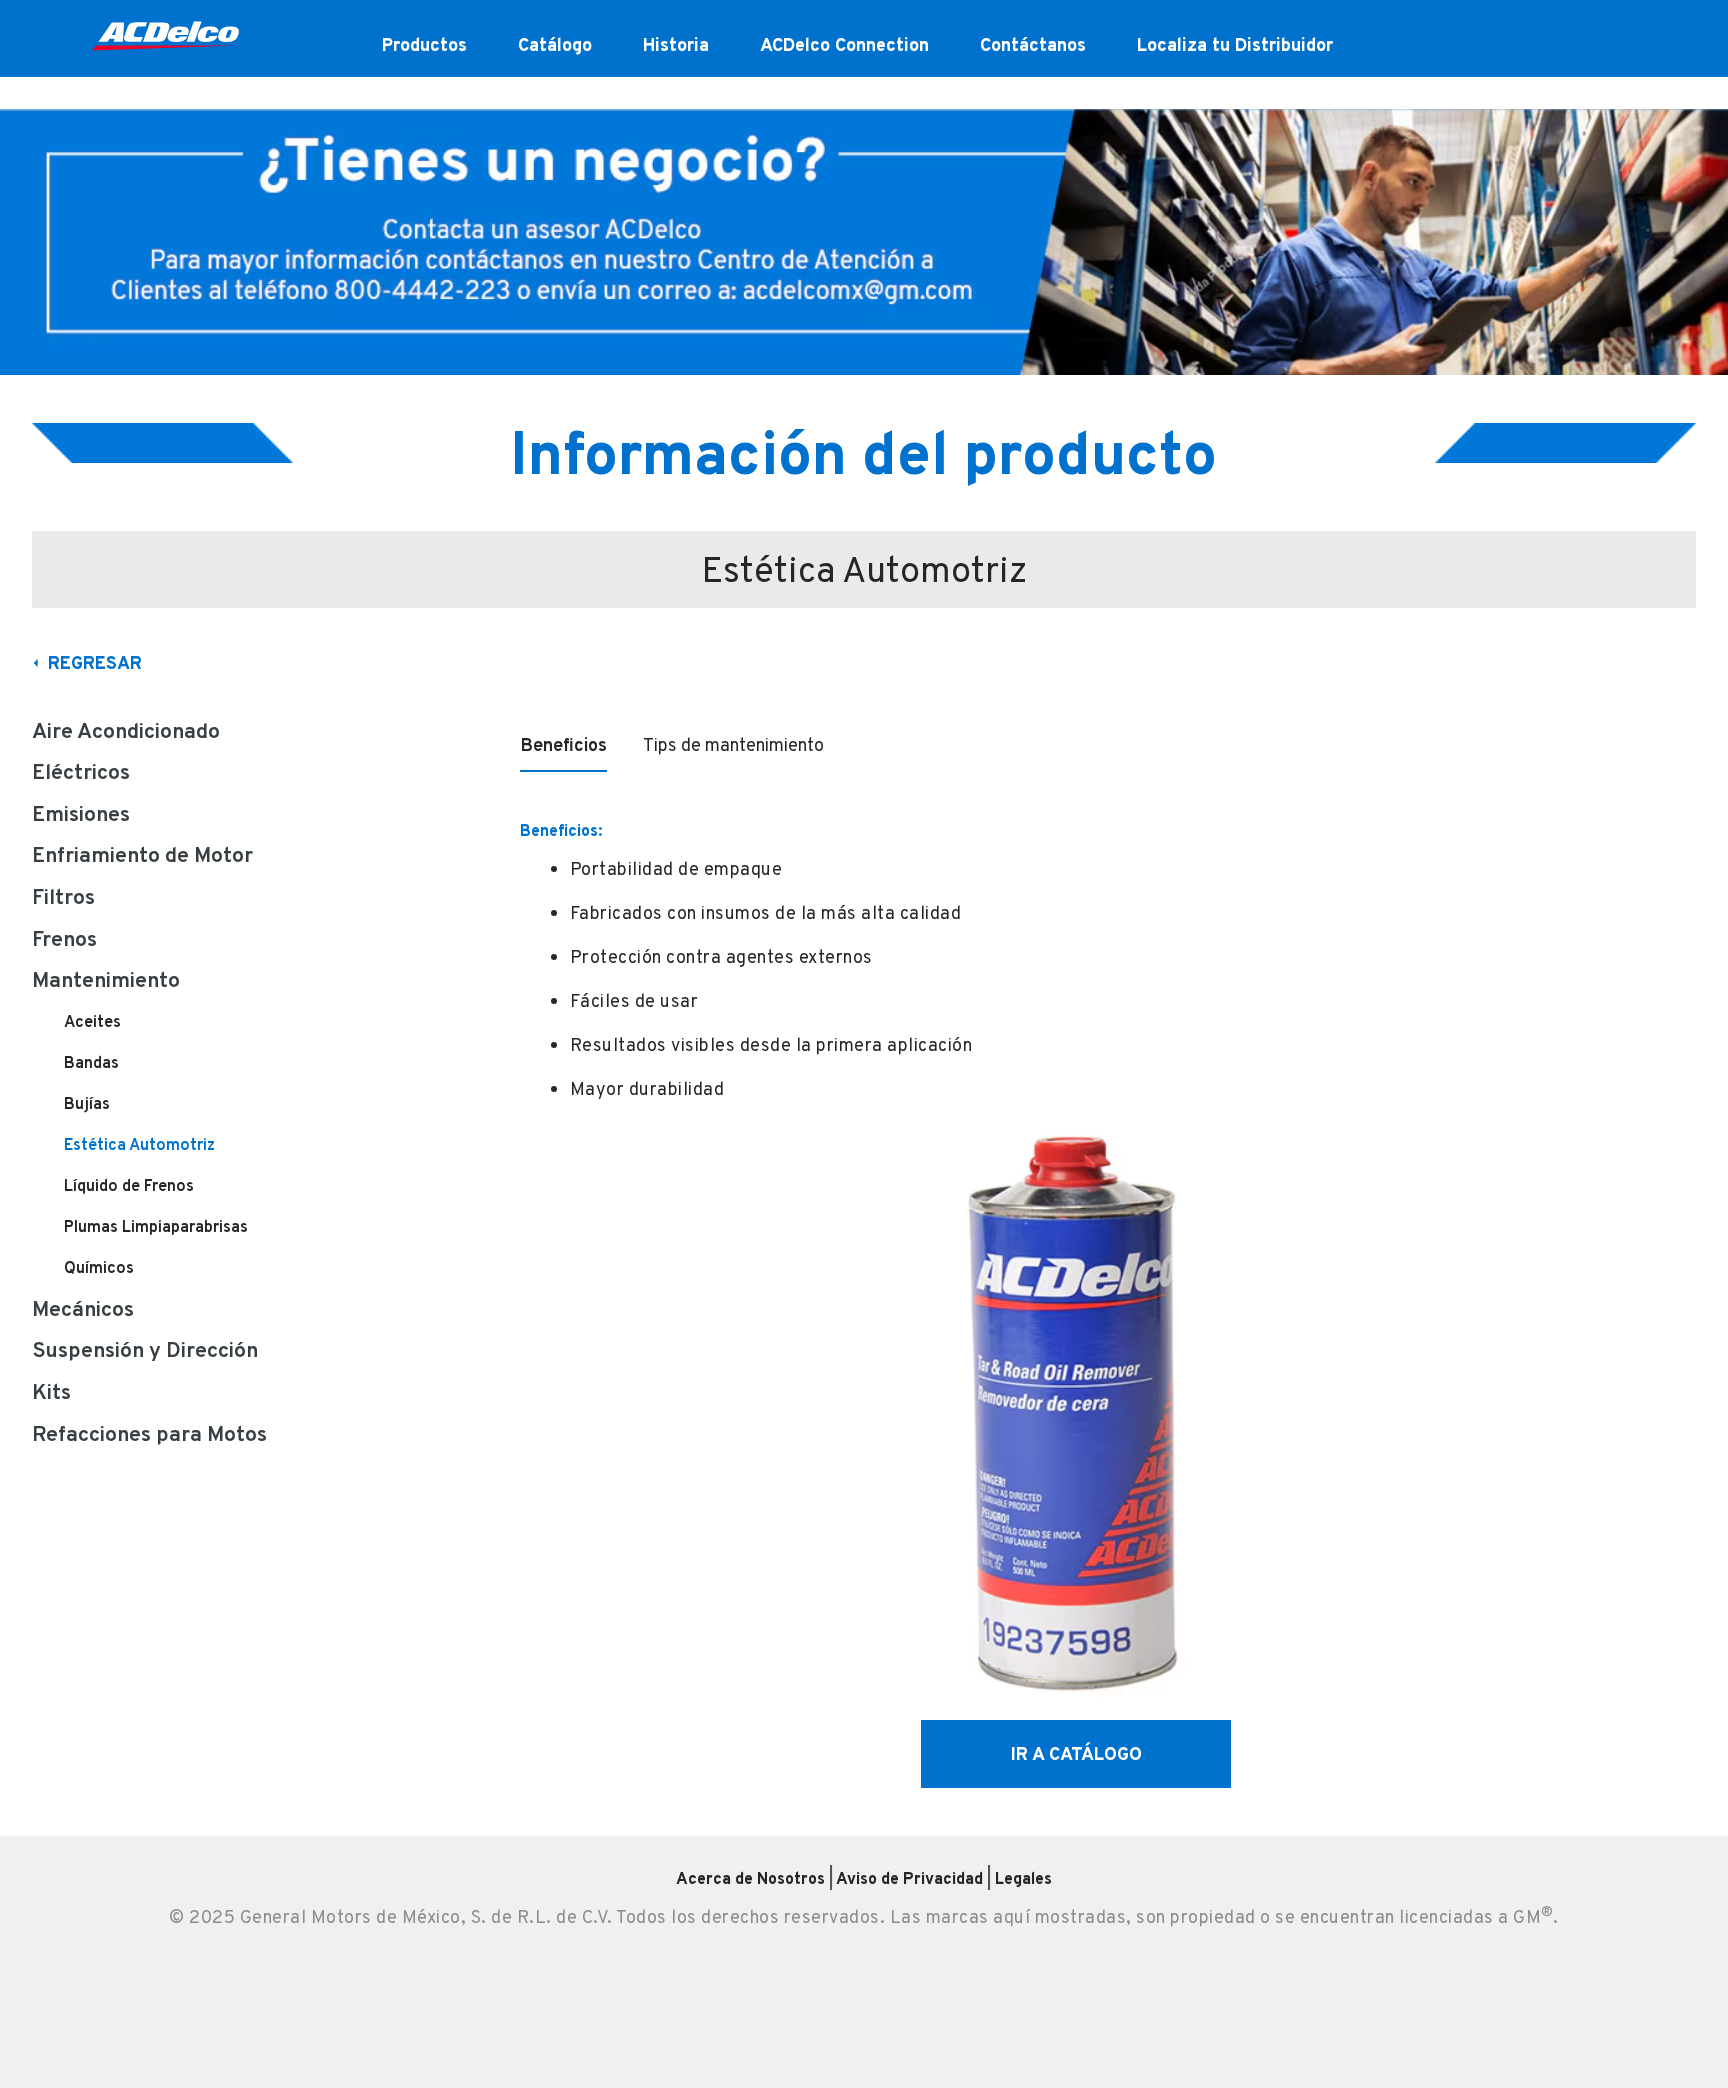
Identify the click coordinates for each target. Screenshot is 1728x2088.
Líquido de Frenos (129, 1185)
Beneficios (563, 745)
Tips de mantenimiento (733, 745)
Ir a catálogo (1076, 1753)
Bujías (87, 1103)
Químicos (99, 1267)
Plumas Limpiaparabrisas (156, 1226)
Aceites (92, 1021)
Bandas (91, 1062)
